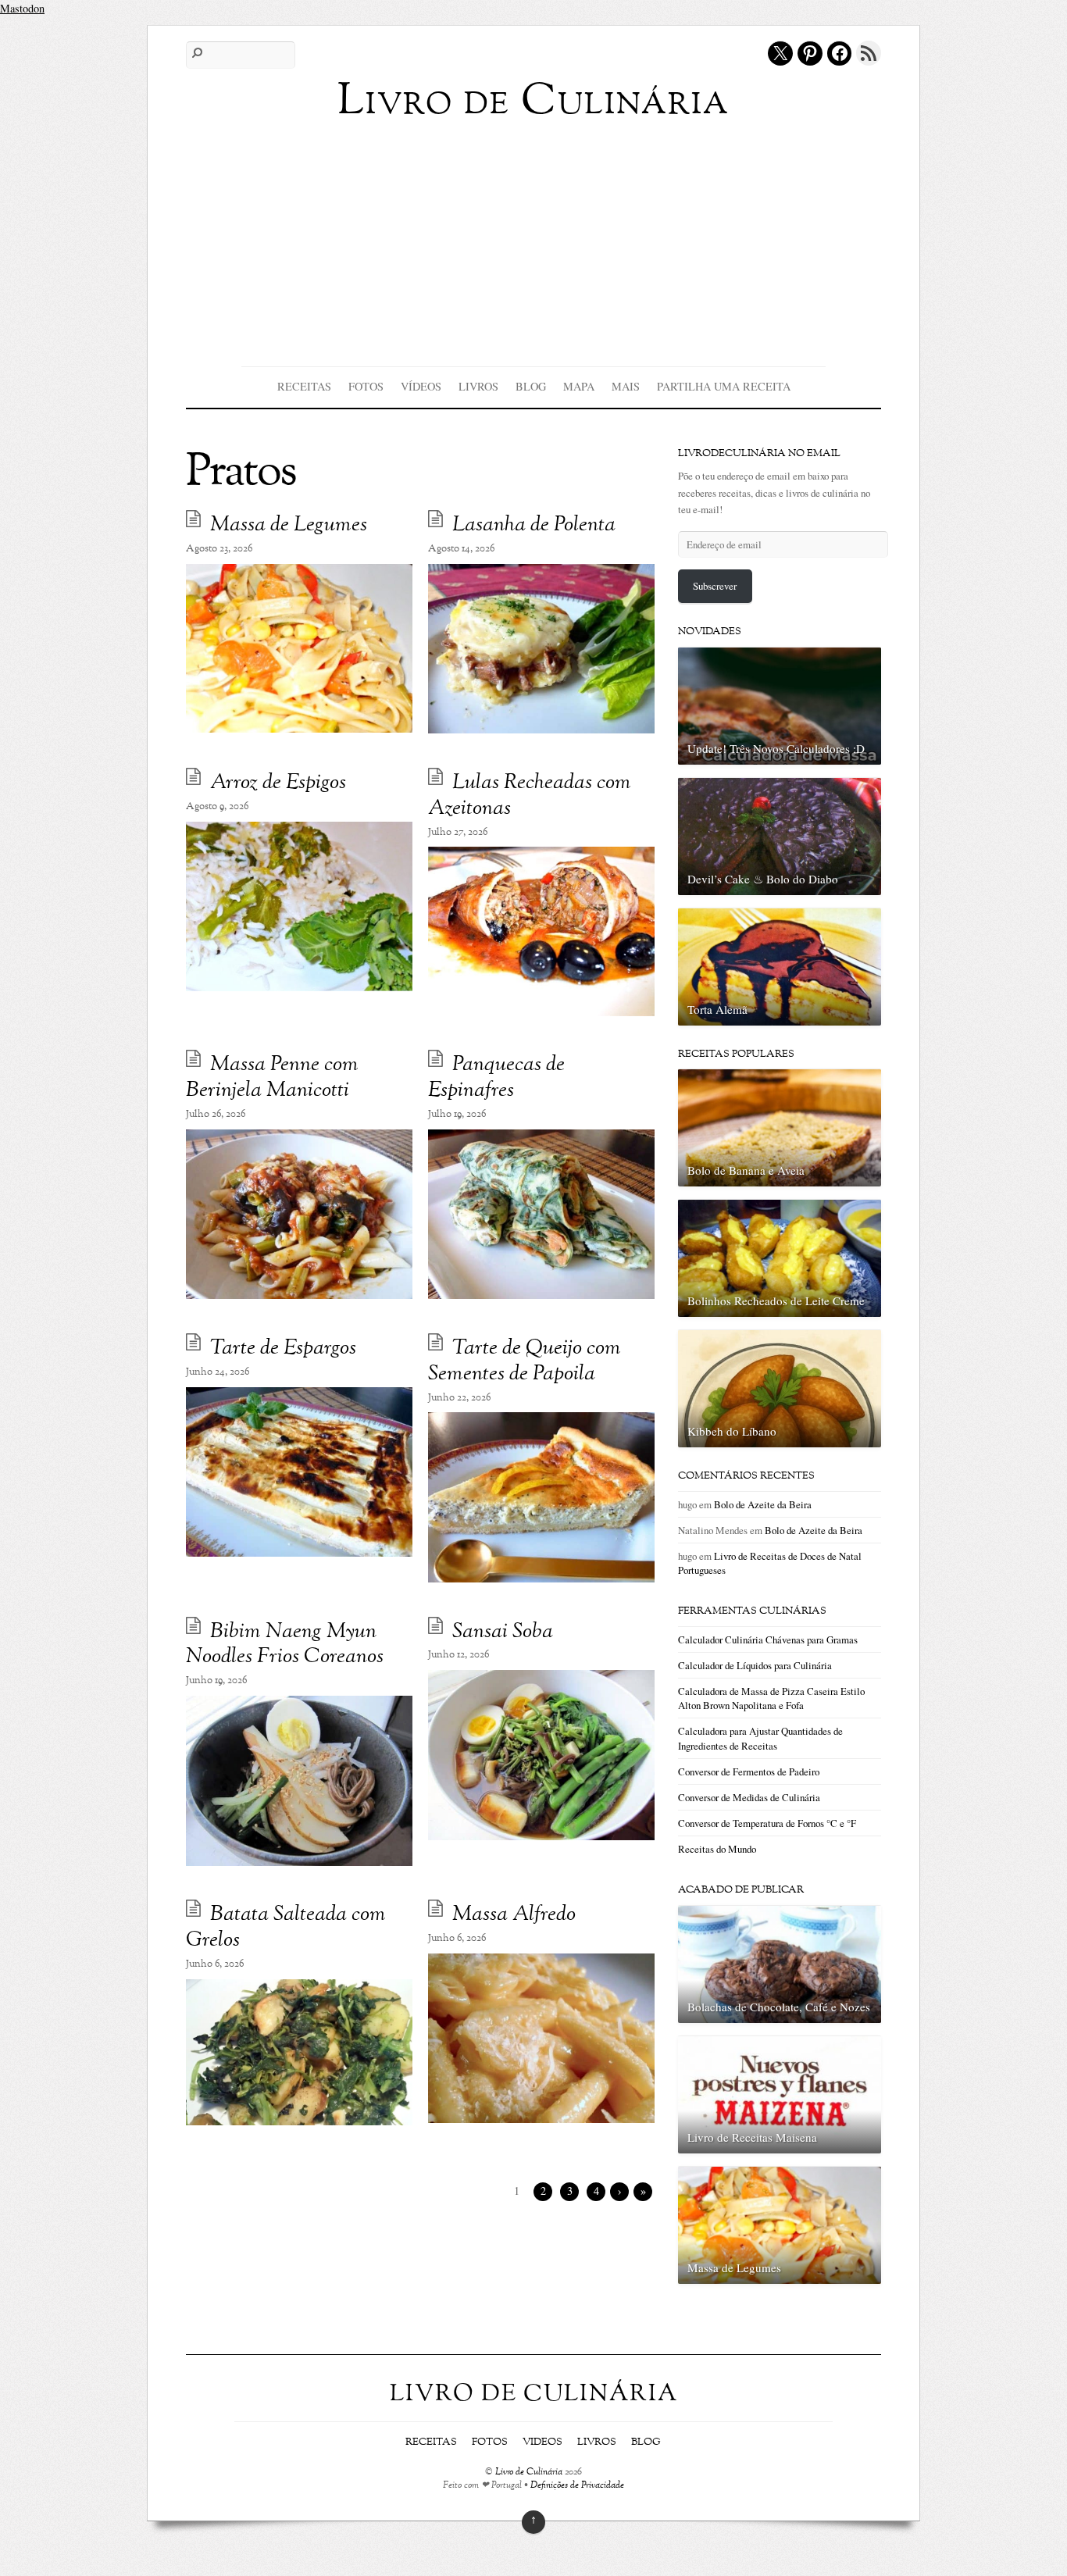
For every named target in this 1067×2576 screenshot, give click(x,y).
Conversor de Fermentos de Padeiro (749, 1771)
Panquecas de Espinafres (496, 1078)
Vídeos (421, 386)
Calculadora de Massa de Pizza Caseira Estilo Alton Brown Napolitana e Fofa (771, 1698)
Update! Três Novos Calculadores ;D (776, 748)
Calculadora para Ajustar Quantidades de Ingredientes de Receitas (760, 1738)
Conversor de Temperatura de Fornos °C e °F (767, 1823)
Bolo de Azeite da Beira (763, 1504)
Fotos (366, 386)
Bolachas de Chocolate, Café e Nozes (779, 2007)
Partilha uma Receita (724, 386)
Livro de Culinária (529, 2473)
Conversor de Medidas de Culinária (749, 1797)
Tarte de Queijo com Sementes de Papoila (525, 1361)
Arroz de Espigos (278, 783)
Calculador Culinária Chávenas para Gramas (768, 1639)
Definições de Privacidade (577, 2486)
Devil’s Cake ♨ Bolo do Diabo (763, 879)
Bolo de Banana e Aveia (746, 1170)
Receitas (304, 386)
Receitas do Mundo (717, 1849)
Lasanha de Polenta (534, 525)
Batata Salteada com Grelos (286, 1928)
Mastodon (22, 8)
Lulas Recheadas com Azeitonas (530, 796)
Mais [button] (626, 386)
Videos (542, 2442)
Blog (531, 386)
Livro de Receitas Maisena (752, 2137)
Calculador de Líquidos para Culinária (755, 1665)
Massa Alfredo (514, 1915)
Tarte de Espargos (283, 1349)
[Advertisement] (533, 241)
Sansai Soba (503, 1632)
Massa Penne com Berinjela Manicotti (272, 1078)
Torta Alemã (717, 1009)
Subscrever (715, 586)
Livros (478, 386)
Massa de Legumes (289, 525)
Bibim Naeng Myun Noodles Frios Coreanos (285, 1645)
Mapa (579, 386)
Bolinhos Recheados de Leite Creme (776, 1300)
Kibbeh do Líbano (732, 1431)
